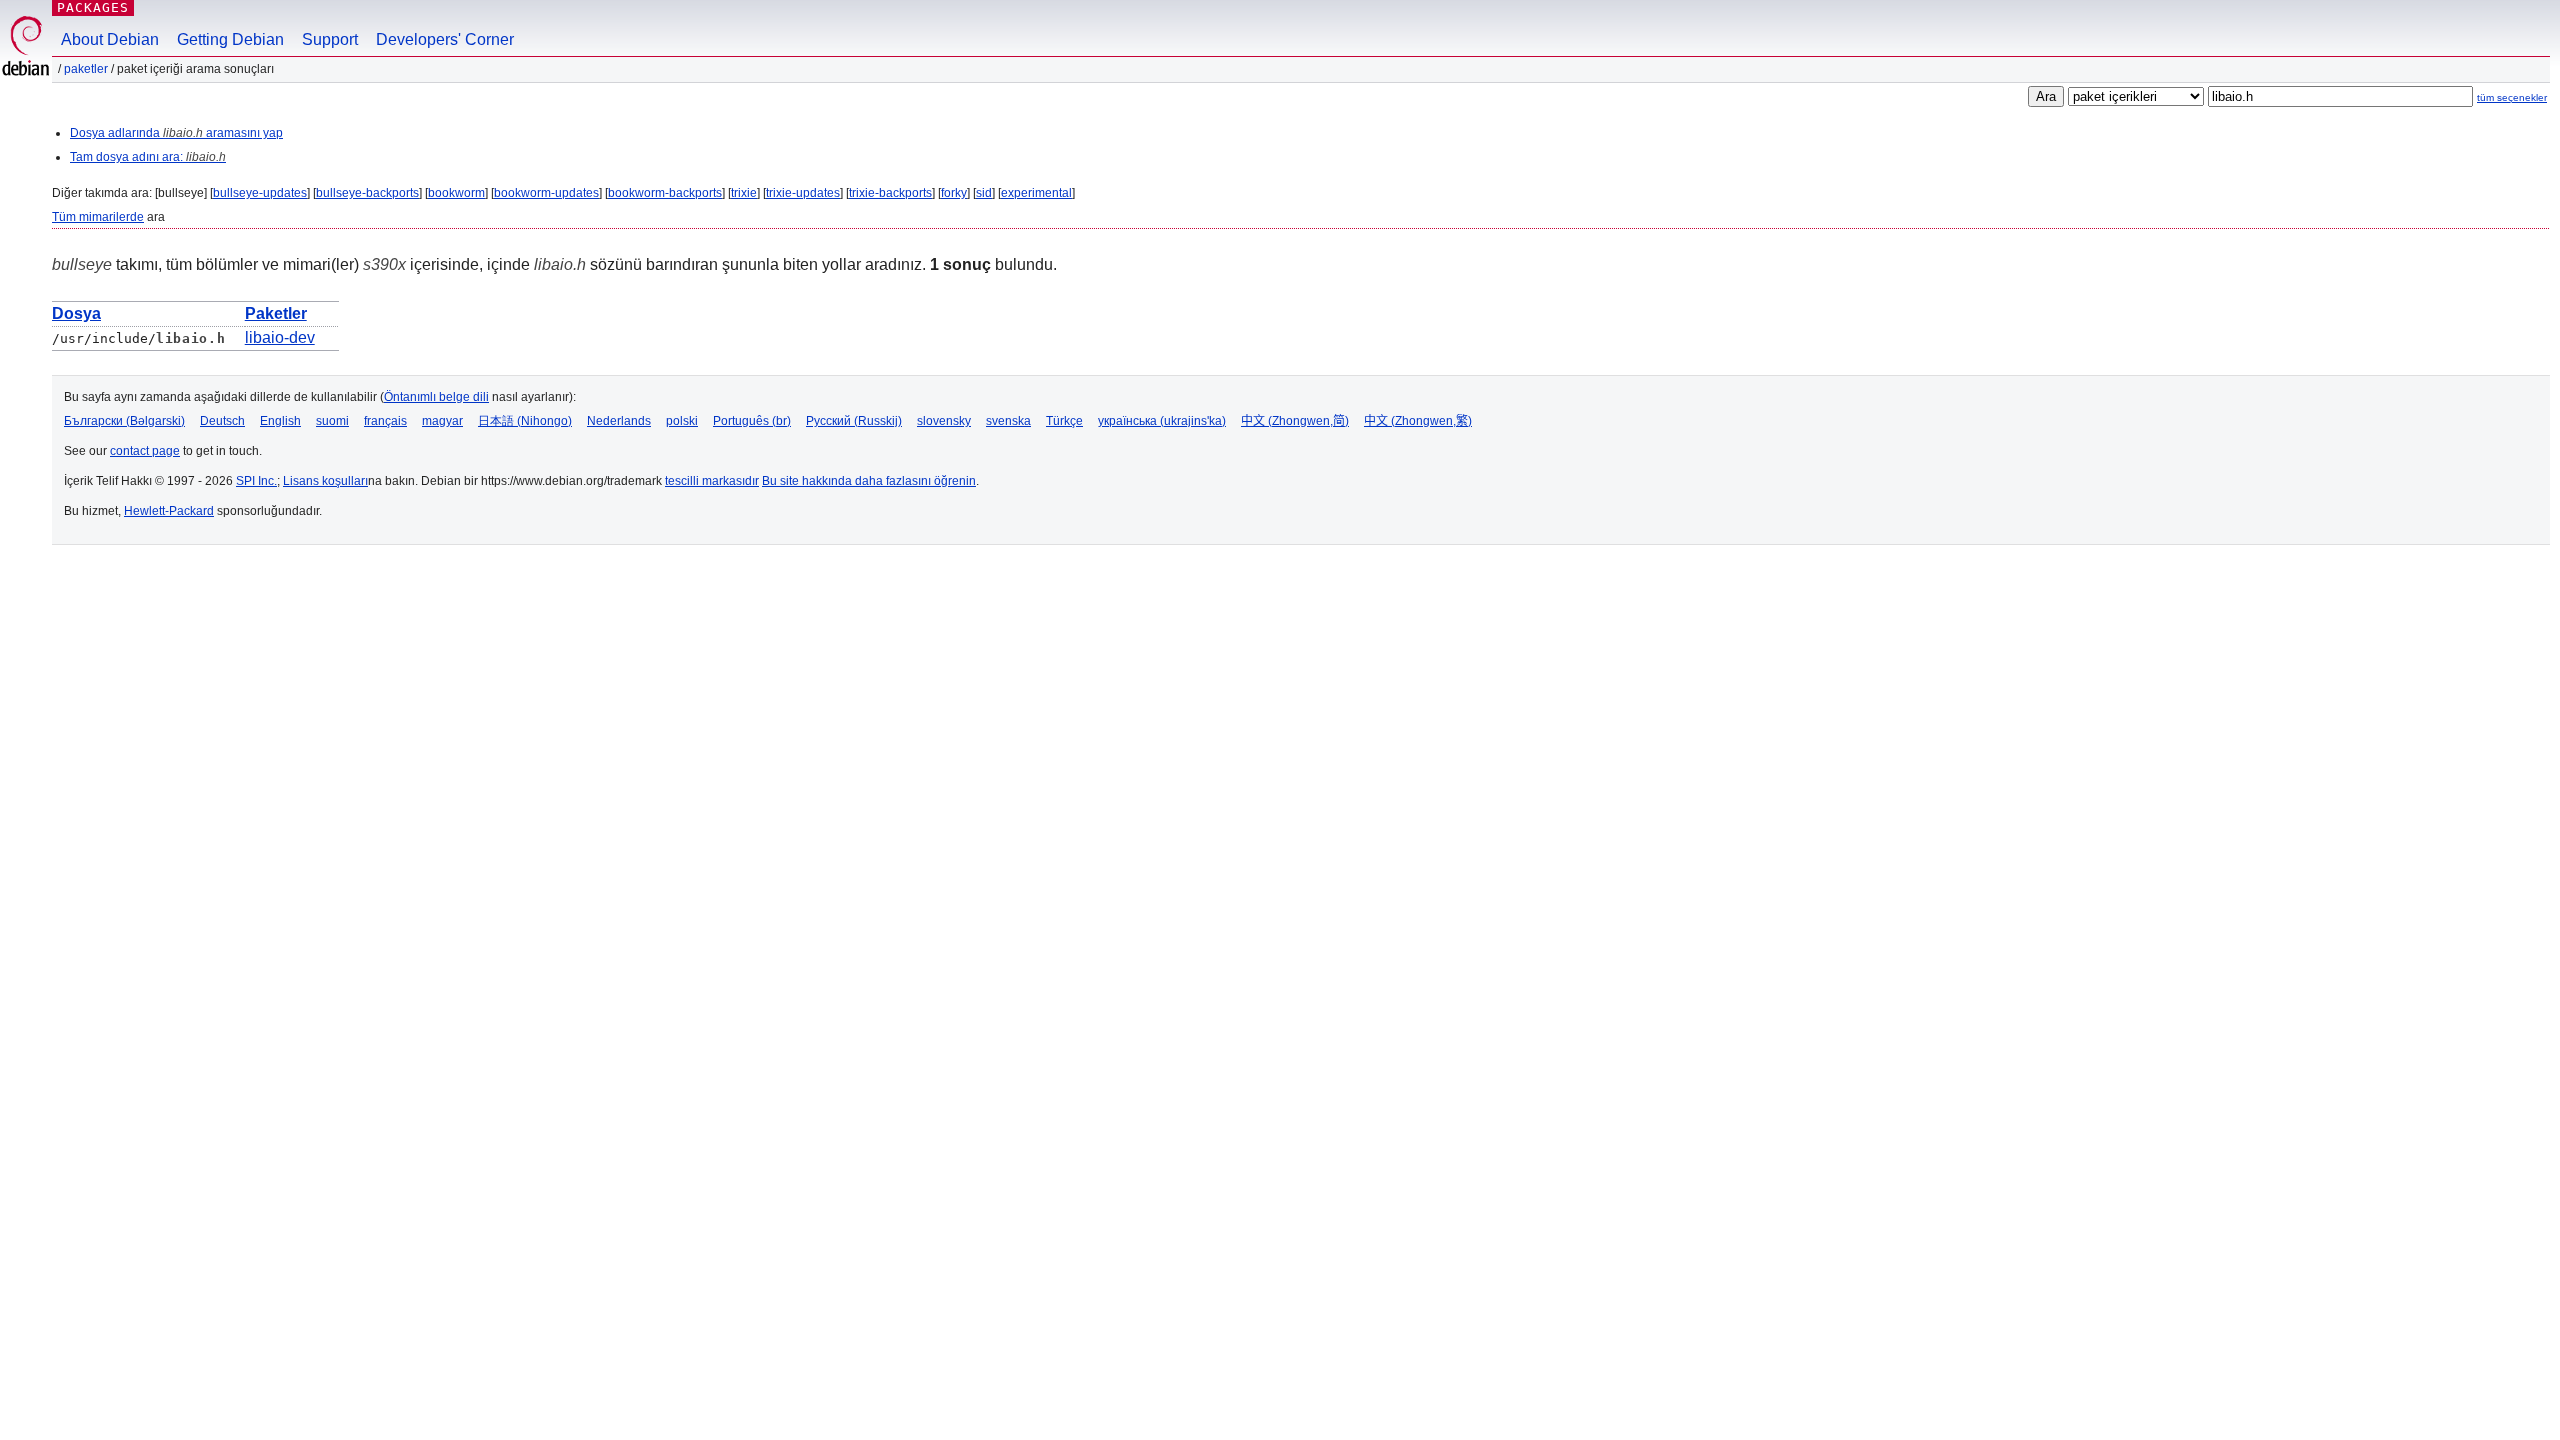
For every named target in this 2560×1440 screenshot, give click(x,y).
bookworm (456, 193)
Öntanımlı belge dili (436, 397)
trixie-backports (890, 193)
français (385, 421)
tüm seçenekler (2512, 97)
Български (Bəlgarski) (124, 421)
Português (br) (752, 421)
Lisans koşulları (325, 481)
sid (984, 193)
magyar (442, 421)
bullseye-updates (260, 193)
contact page (145, 451)
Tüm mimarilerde (98, 217)
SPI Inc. (256, 481)
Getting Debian (230, 39)
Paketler (86, 69)
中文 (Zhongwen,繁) (1418, 421)
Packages (93, 7)
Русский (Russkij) (854, 421)
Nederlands (619, 421)
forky (954, 193)
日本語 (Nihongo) (525, 421)
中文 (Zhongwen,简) (1295, 421)
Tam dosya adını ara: (148, 157)
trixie (744, 193)
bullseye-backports (367, 193)
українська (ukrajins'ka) (1162, 421)
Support (330, 39)
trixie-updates (803, 193)
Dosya (76, 313)
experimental (1036, 193)
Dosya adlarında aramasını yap (176, 133)
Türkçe (1064, 421)
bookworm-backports (665, 193)
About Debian (110, 39)
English (280, 421)
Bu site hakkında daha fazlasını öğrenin (869, 481)
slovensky (944, 421)
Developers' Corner (445, 39)
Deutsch (222, 421)
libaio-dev (280, 337)
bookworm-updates (546, 193)
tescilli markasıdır (712, 481)
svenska (1008, 421)
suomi (332, 421)
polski (682, 421)
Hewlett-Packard (169, 511)
